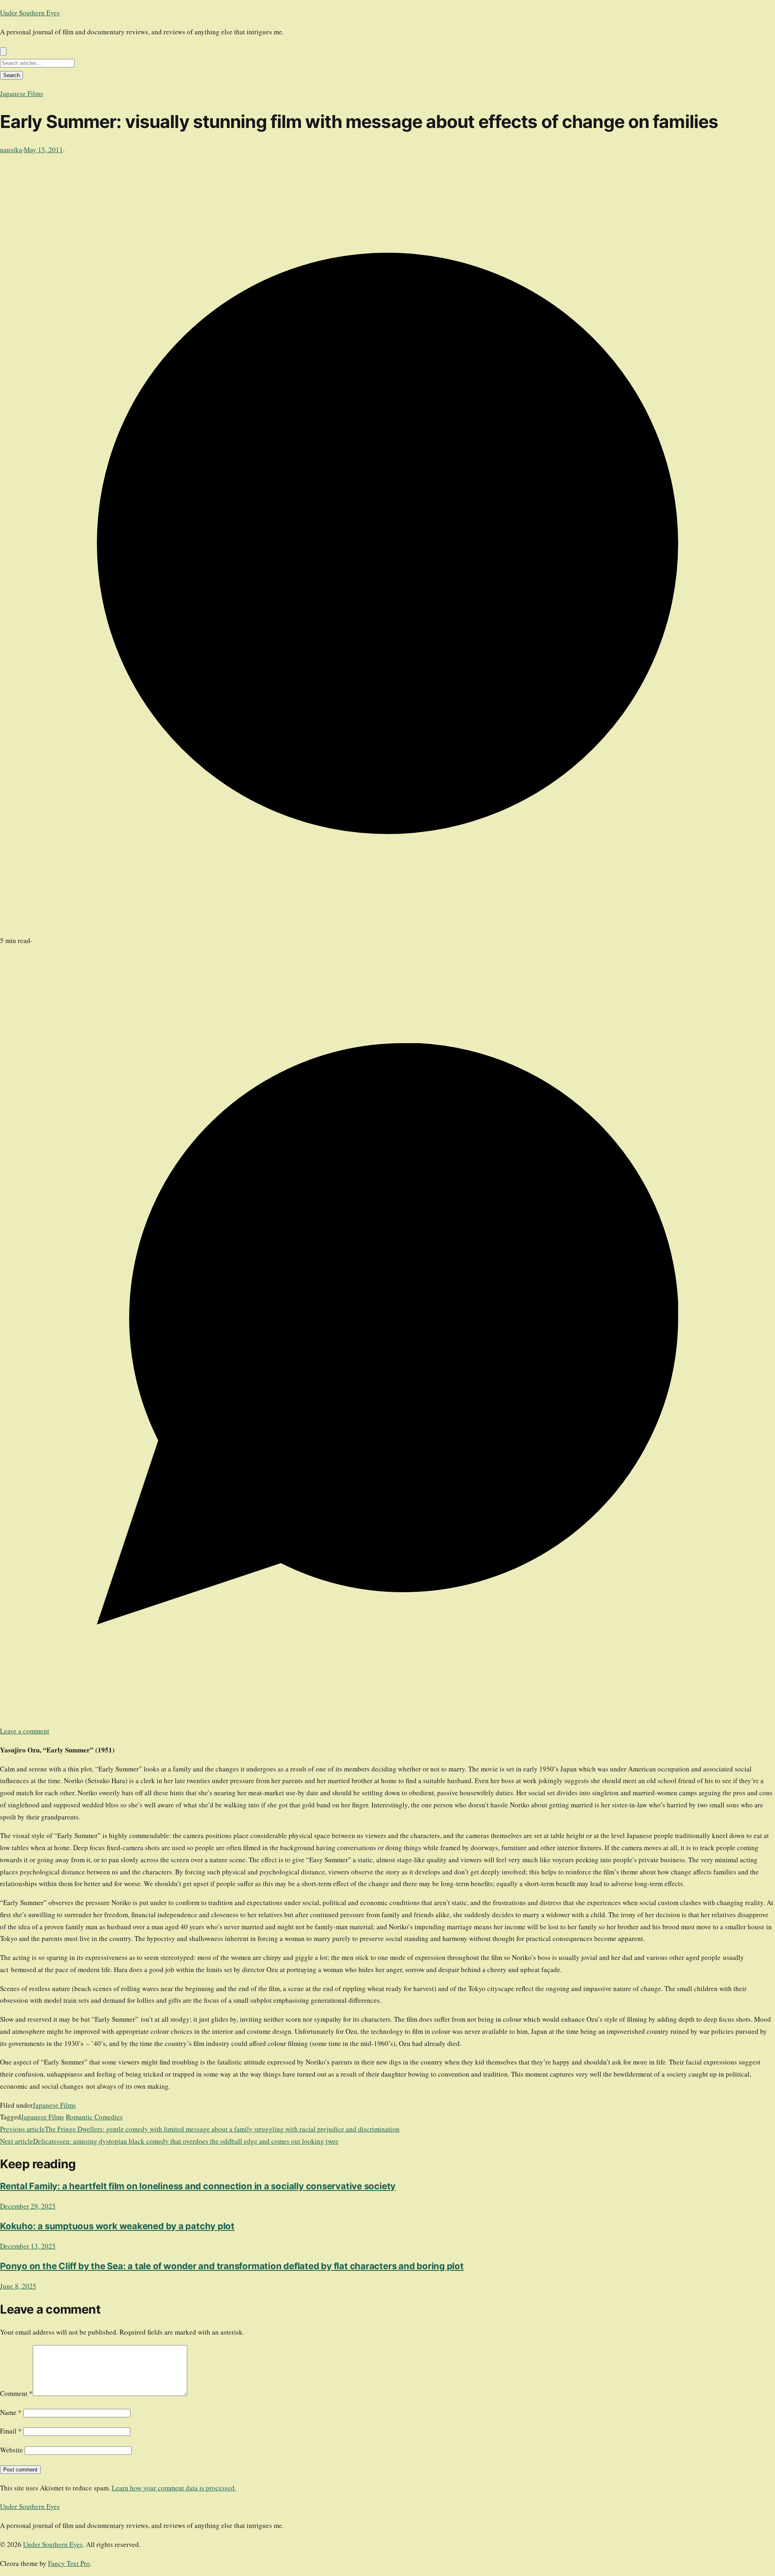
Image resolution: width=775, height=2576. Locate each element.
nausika (11, 150)
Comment (16, 2393)
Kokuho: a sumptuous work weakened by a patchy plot (117, 2226)
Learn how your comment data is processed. (174, 2488)
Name (11, 2412)
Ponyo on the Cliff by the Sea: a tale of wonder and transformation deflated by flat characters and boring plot (232, 2266)
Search (12, 75)
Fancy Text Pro (69, 2563)
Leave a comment (25, 1731)
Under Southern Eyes (30, 13)
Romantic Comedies (94, 2117)
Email (11, 2431)
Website (12, 2450)
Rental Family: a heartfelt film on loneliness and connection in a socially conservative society (198, 2186)
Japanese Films (22, 93)
